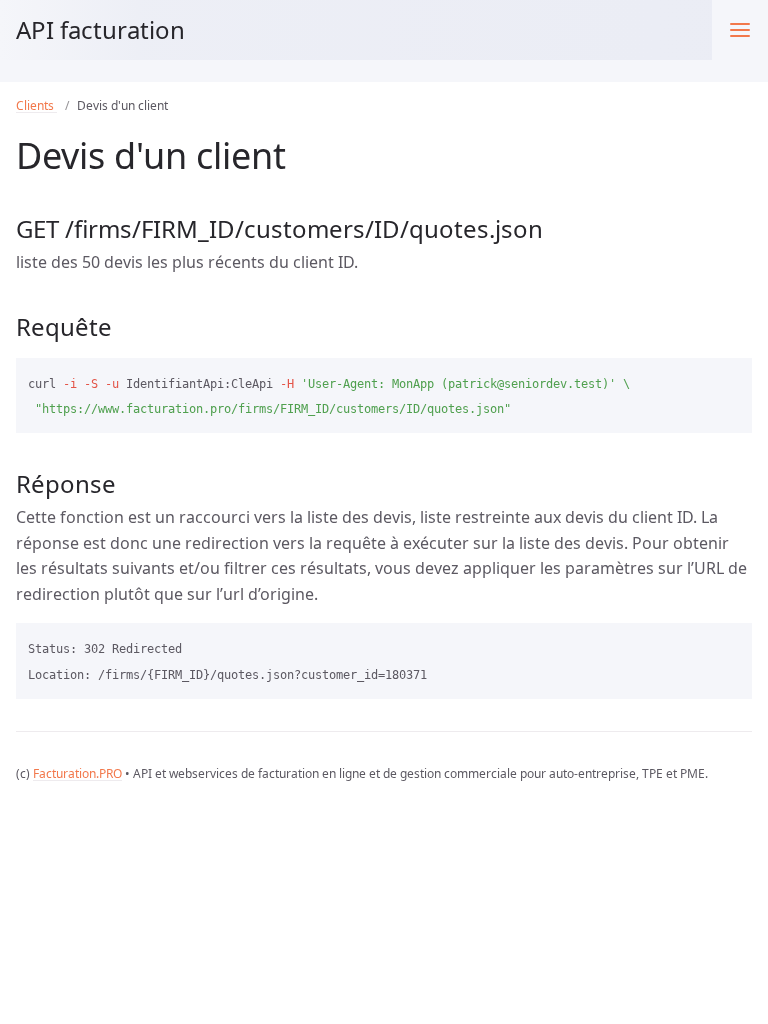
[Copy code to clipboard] (728, 380)
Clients (36, 105)
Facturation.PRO (77, 773)
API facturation (100, 29)
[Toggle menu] (740, 30)
